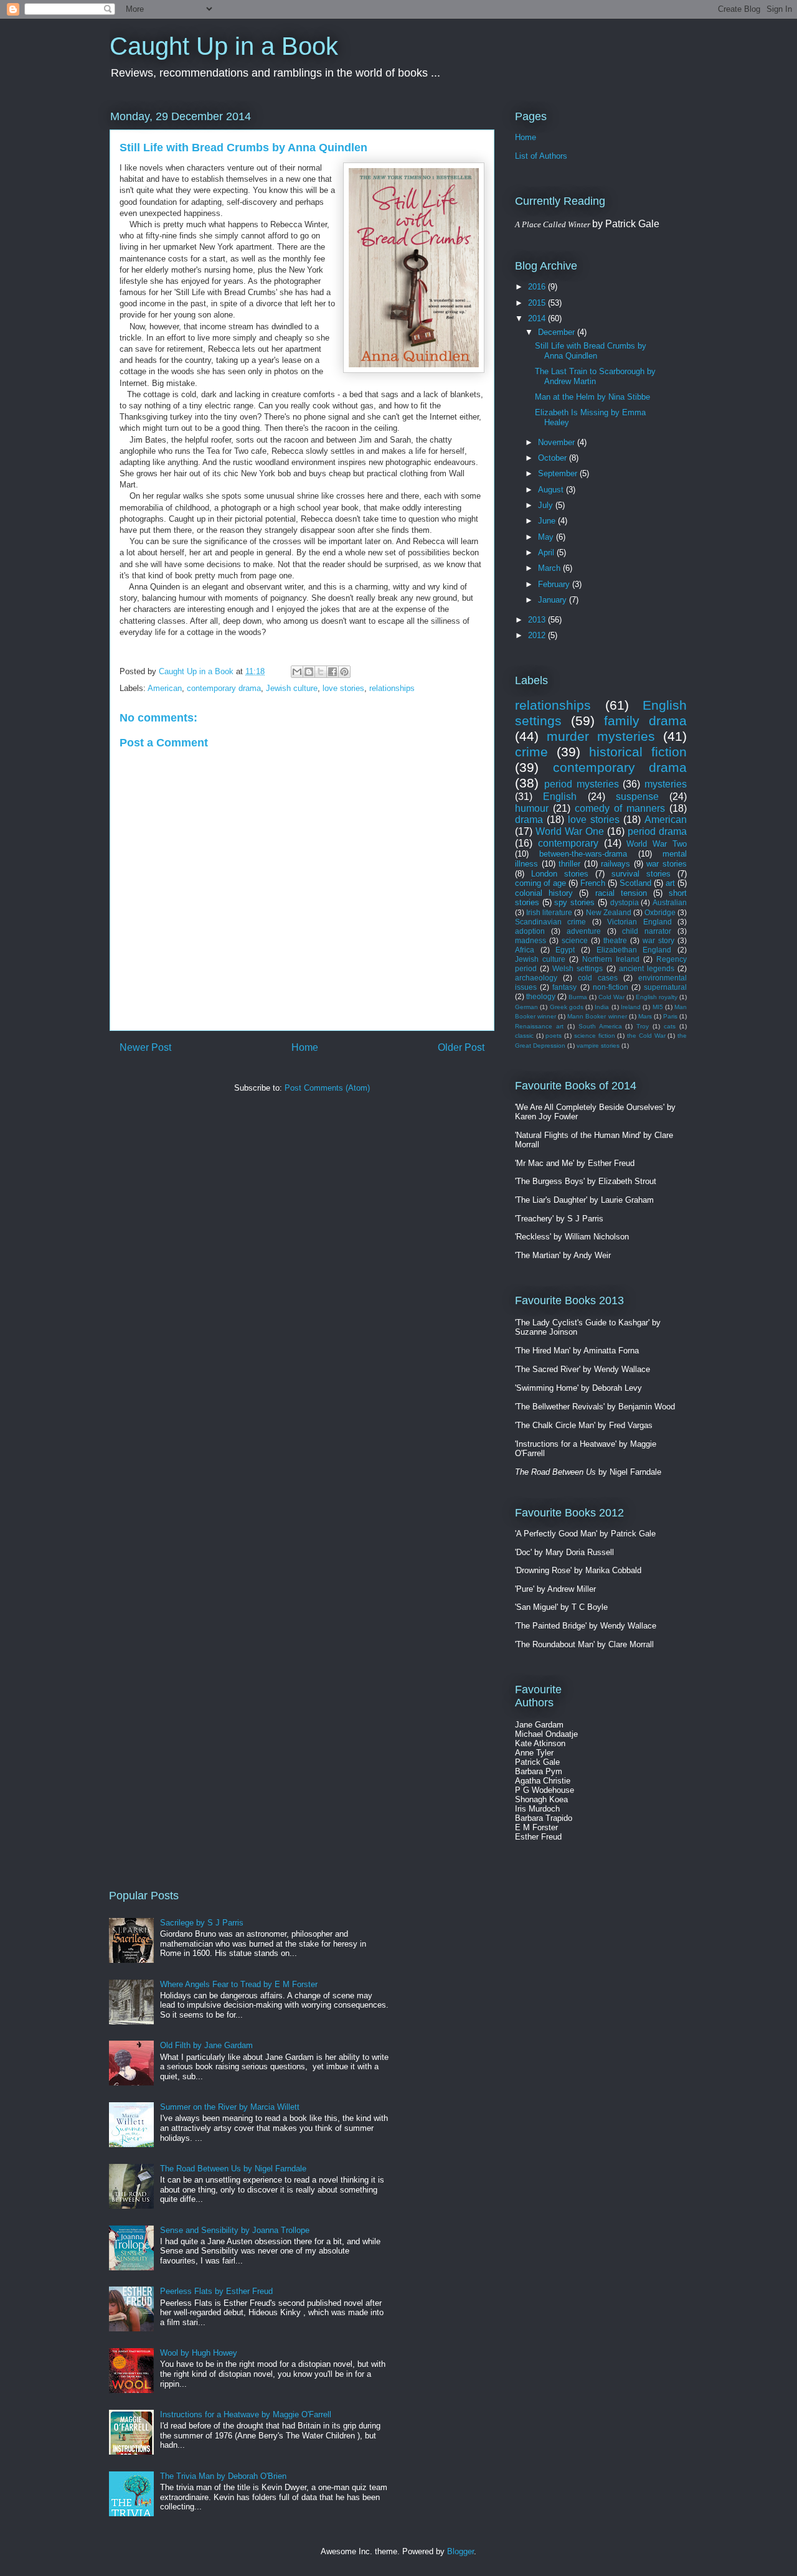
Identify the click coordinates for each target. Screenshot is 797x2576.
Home (305, 1047)
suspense (637, 797)
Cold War (611, 997)
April (547, 552)
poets (554, 1036)
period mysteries (582, 784)
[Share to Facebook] (332, 672)
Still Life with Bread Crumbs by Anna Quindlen (591, 351)
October (554, 458)
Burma (578, 997)
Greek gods (567, 1007)
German (526, 1007)
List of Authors (541, 156)
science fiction (595, 1036)
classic (524, 1036)
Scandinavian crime (550, 922)
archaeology (536, 978)
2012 (538, 635)
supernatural (665, 987)
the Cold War (646, 1036)
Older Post (461, 1047)
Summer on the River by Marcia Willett (230, 2107)
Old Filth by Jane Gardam (206, 2045)
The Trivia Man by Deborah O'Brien (223, 2476)
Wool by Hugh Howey (199, 2353)
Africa (525, 950)
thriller (569, 864)
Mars (645, 1016)
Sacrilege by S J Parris (202, 1923)
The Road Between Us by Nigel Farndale (233, 2169)
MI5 (658, 1007)
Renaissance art (539, 1026)
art (670, 883)
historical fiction (638, 752)
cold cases (598, 978)
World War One (570, 831)
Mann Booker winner (597, 1016)
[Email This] (297, 672)
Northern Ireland (611, 959)
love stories (343, 688)
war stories (667, 864)
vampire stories (598, 1046)
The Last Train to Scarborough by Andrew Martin (595, 376)
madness (531, 940)
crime (531, 752)
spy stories (574, 902)
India (602, 1007)
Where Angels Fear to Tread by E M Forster (239, 1984)
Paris (670, 1016)
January (554, 600)
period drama (657, 831)
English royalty (657, 997)
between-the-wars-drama (583, 854)
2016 (538, 287)
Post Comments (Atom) (327, 1088)
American (165, 688)
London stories (560, 874)
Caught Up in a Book (224, 46)
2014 (538, 318)
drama (529, 820)
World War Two (657, 844)
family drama (645, 721)
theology (541, 996)
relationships (392, 688)
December (558, 332)
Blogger (460, 2551)
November (558, 442)
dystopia (625, 902)
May (547, 537)
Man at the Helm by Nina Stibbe (592, 397)
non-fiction (611, 987)
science (575, 940)
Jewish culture (292, 688)
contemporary (568, 843)
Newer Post (145, 1047)
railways (615, 864)
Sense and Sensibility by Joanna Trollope (235, 2230)
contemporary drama (224, 688)
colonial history (544, 893)
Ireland (631, 1007)
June (548, 521)
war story (658, 940)
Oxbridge (660, 912)
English (560, 797)
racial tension (621, 893)
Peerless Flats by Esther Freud (216, 2291)
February (555, 584)
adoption (530, 931)
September (559, 473)
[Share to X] (321, 672)
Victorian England (639, 922)
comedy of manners (620, 808)
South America (600, 1026)
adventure (584, 931)
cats (670, 1026)
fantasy (564, 987)
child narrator (647, 931)
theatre (615, 940)
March (550, 568)
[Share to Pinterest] (344, 672)
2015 (538, 303)
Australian (670, 902)
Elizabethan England (634, 950)
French (593, 883)
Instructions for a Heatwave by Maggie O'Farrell (246, 2414)
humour (532, 808)
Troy (643, 1026)
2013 (538, 620)
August (552, 490)
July (547, 505)
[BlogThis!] (309, 672)
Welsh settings (578, 968)
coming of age (540, 883)
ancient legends (647, 968)
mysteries (666, 784)
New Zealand (609, 912)
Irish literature (549, 912)
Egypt (565, 950)
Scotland (635, 883)
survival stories (641, 874)
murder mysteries (601, 736)
